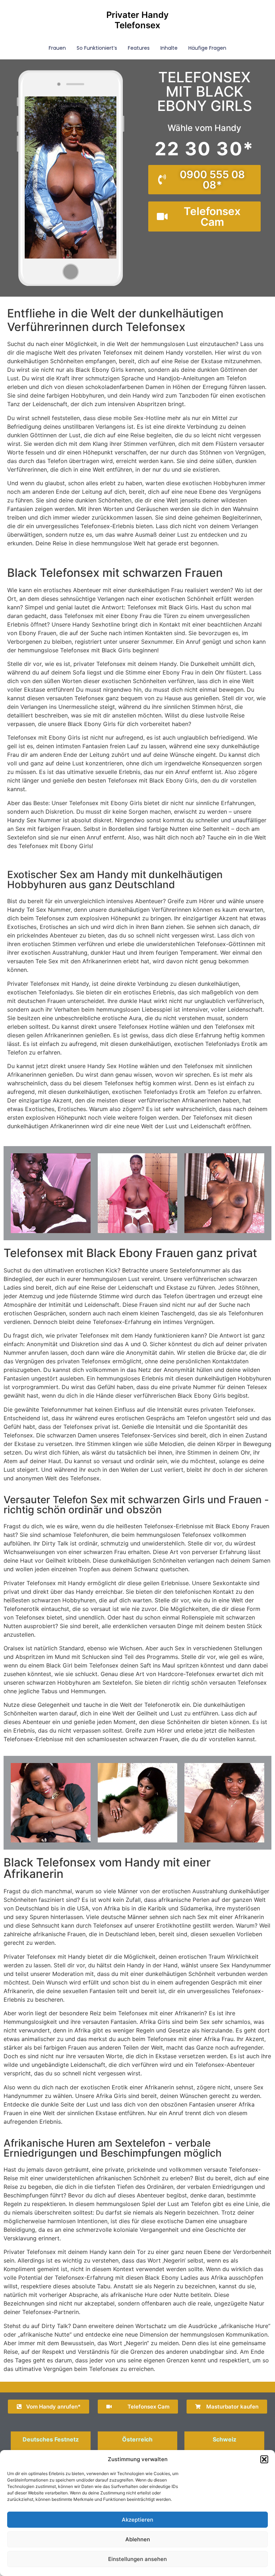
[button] (264, 2459)
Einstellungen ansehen (137, 2559)
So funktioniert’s (97, 48)
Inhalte (169, 48)
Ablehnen (138, 2539)
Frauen (57, 48)
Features (139, 48)
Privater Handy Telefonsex (137, 20)
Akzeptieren (137, 2520)
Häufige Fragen (207, 48)
